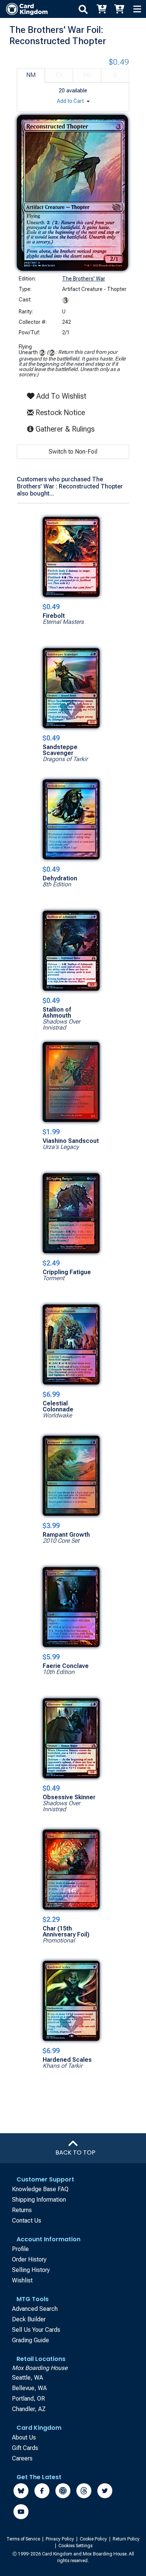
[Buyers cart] (101, 9)
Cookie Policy (94, 2539)
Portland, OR (28, 2399)
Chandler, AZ (29, 2409)
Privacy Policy (60, 2539)
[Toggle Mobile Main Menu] (137, 9)
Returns (22, 2210)
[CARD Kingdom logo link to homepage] (24, 9)
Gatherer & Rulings (66, 429)
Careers (22, 2458)
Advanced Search (35, 2309)
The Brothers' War (84, 279)
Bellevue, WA (29, 2388)
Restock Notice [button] (59, 413)
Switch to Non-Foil (73, 452)
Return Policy (126, 2539)
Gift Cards (25, 2448)
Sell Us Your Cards (36, 2330)
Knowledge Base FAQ (40, 2189)
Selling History (31, 2270)
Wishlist (22, 2280)
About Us (24, 2437)
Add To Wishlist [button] (60, 396)
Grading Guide (31, 2340)
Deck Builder (29, 2319)
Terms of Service (24, 2539)
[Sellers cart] (119, 9)
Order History (29, 2259)
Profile (20, 2249)
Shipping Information (39, 2200)
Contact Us (27, 2221)
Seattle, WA (28, 2378)
